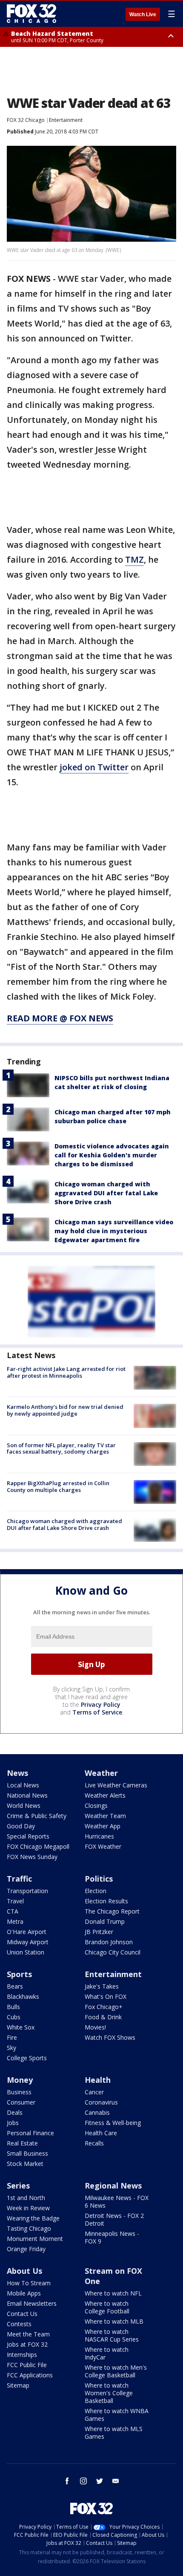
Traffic (19, 1879)
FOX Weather (103, 1846)
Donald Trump (105, 1921)
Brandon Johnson (109, 1942)
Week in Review (28, 2208)
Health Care (101, 2133)
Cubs (14, 2017)
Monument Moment (35, 2239)
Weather (101, 1773)
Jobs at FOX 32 (27, 2344)
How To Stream (29, 2283)
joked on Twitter (94, 767)
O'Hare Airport (27, 1932)
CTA (13, 1911)
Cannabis (97, 2112)
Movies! (95, 2027)
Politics (99, 1879)
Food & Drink (103, 2017)
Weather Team (105, 1816)
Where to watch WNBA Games (117, 2415)
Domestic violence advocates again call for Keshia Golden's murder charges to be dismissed (112, 1155)
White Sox (21, 2027)
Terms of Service (97, 1712)
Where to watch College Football (107, 2307)
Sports (19, 1974)
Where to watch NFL (113, 2293)
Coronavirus (101, 2102)
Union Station (26, 1952)
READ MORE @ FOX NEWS (60, 1018)
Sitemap (18, 2385)
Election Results (106, 1901)
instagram (83, 2481)
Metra (15, 1921)
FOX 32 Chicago (26, 120)
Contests (19, 2324)
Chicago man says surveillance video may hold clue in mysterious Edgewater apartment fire (114, 1231)
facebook (67, 2481)
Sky (11, 2048)
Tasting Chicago (29, 2228)
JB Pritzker (99, 1932)
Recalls (94, 2143)
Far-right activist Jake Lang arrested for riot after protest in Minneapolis (66, 1372)
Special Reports (28, 1836)
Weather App (103, 1826)
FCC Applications (30, 2375)
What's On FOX (106, 1996)
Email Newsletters (32, 2303)
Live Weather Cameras (116, 1785)
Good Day (21, 1826)
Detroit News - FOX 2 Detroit (114, 2219)
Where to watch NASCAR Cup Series (112, 2335)
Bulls (13, 2007)
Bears (15, 1986)
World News (24, 1806)
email (116, 2481)
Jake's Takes (102, 1986)
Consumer (21, 2102)
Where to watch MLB (114, 2321)
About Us (24, 2271)
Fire (12, 2037)
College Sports (27, 2058)
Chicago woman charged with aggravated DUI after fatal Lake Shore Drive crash (106, 1193)
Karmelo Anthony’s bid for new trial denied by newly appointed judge (65, 1410)
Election (96, 1891)
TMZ (134, 559)
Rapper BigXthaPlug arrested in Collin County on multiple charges (58, 1486)
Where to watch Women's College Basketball (109, 2393)
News (17, 1773)
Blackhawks (23, 1996)
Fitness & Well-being (113, 2123)
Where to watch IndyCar (107, 2353)
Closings (96, 1806)
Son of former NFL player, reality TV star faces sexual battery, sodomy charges (61, 1448)
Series (18, 2186)
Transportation (27, 1891)
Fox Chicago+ (104, 2007)
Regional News (113, 2186)
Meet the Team (28, 2334)
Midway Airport (28, 1942)
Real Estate (22, 2143)
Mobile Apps (24, 2293)
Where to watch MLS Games (114, 2433)
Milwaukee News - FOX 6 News (117, 2202)
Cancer (94, 2092)
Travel (15, 1901)
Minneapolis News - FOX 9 (112, 2237)
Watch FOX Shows (110, 2037)
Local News (23, 1785)
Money (20, 2080)
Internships (22, 2355)
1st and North (26, 2198)
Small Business (27, 2153)
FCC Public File (27, 2365)
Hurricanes (99, 1836)
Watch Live (143, 14)
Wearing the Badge (33, 2218)
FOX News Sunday (32, 1857)
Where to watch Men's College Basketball (116, 2371)
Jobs (13, 2123)
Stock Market (25, 2164)
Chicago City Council (113, 1952)
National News (27, 1795)
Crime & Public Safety (37, 1816)
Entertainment (66, 120)
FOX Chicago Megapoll (38, 1846)
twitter (100, 2481)
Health (98, 2080)
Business (19, 2092)
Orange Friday (26, 2249)
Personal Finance (30, 2133)
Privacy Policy (101, 1704)
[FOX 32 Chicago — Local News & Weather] (31, 14)
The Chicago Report (112, 1911)
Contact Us (22, 2314)
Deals (15, 2112)
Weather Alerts (105, 1795)
